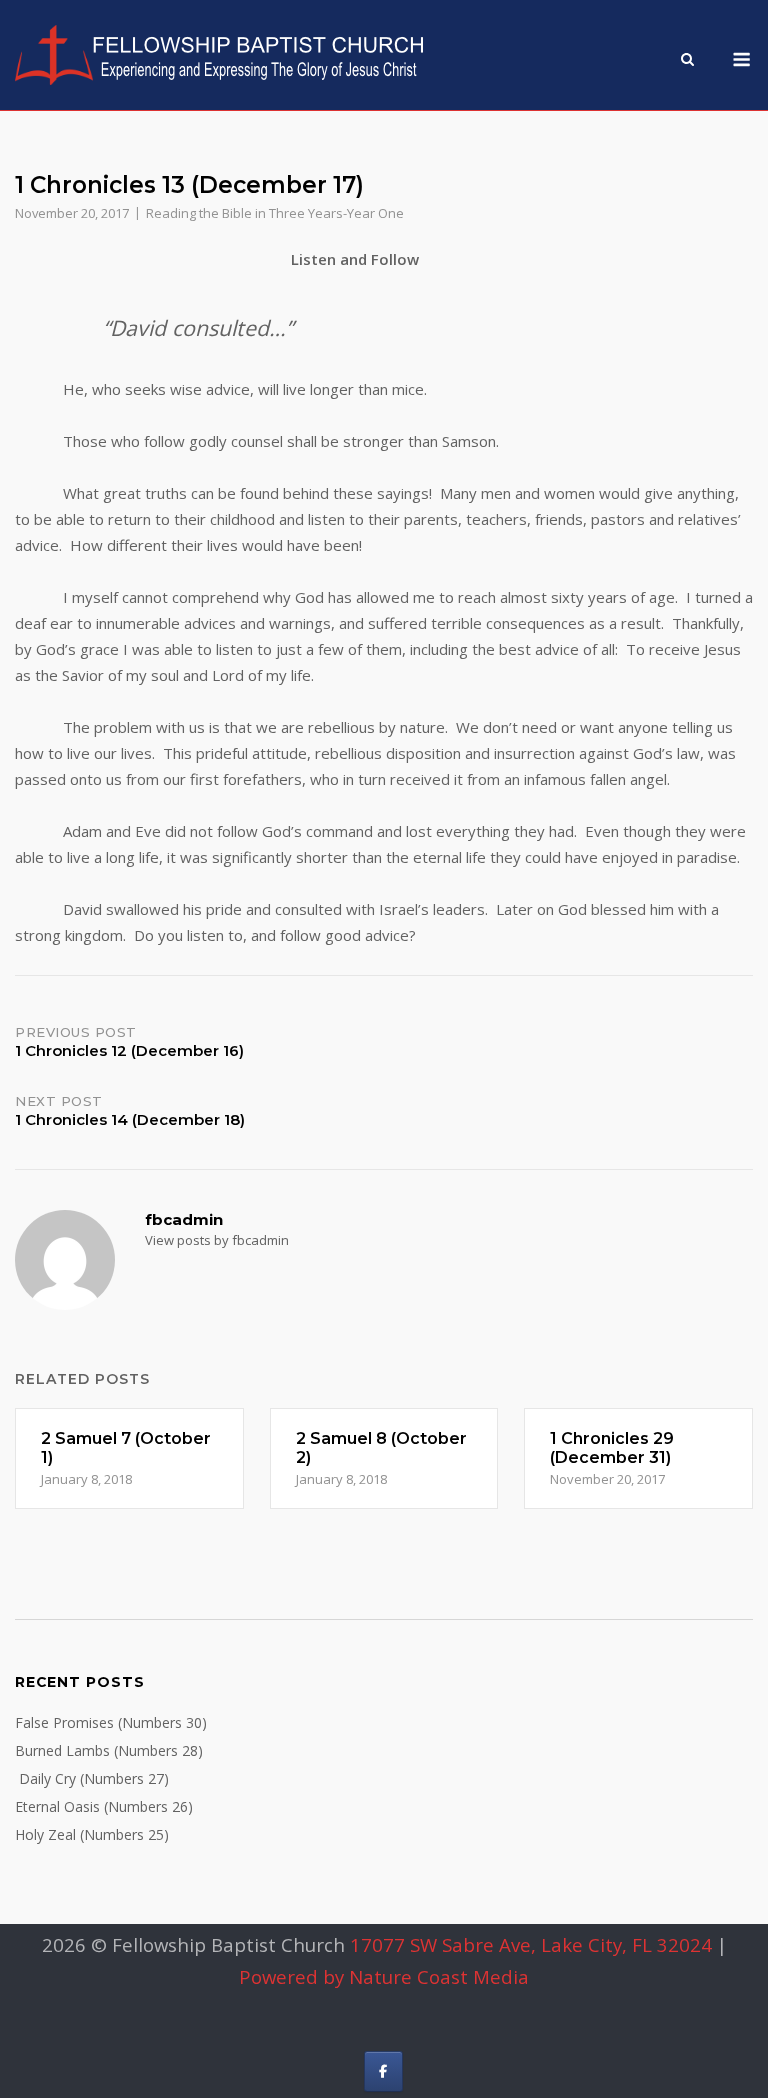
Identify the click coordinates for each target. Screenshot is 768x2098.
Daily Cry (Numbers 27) (92, 1778)
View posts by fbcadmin (217, 1240)
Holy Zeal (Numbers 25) (92, 1834)
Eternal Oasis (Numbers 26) (104, 1806)
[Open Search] (687, 61)
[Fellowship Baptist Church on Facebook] (383, 2071)
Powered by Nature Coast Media (384, 1976)
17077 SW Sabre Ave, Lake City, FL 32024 (531, 1944)
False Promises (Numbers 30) (111, 1722)
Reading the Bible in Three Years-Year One (275, 213)
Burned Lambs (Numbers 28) (109, 1750)
